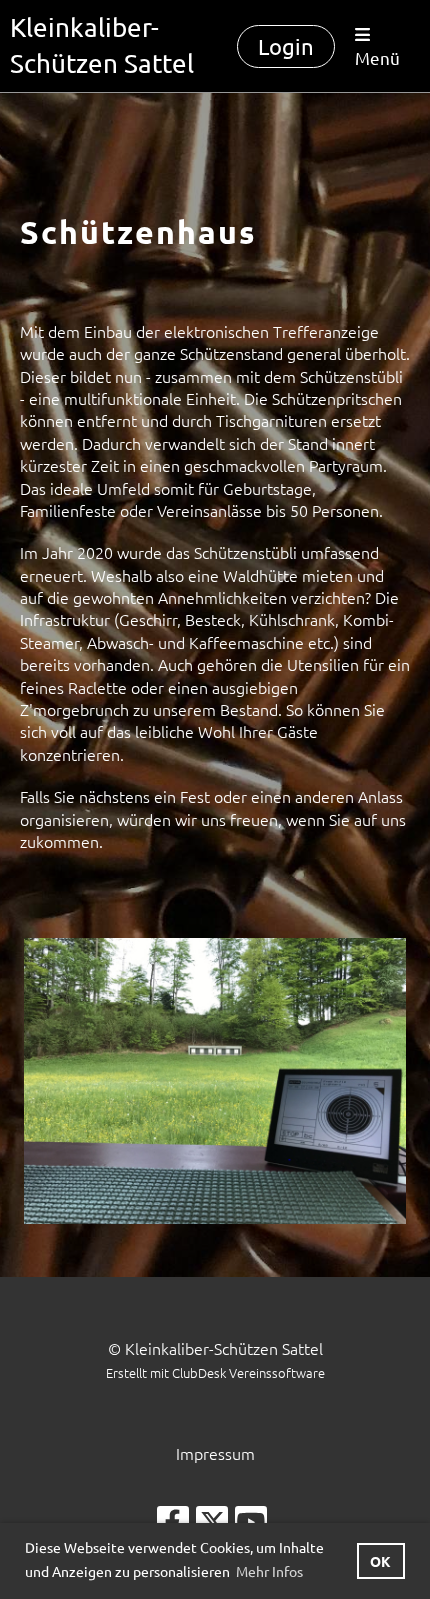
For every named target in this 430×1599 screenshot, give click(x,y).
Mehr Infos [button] (269, 1571)
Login (286, 46)
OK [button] (380, 1561)
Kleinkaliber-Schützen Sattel (102, 45)
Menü (377, 57)
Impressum (215, 1453)
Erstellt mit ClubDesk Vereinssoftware (215, 1372)
